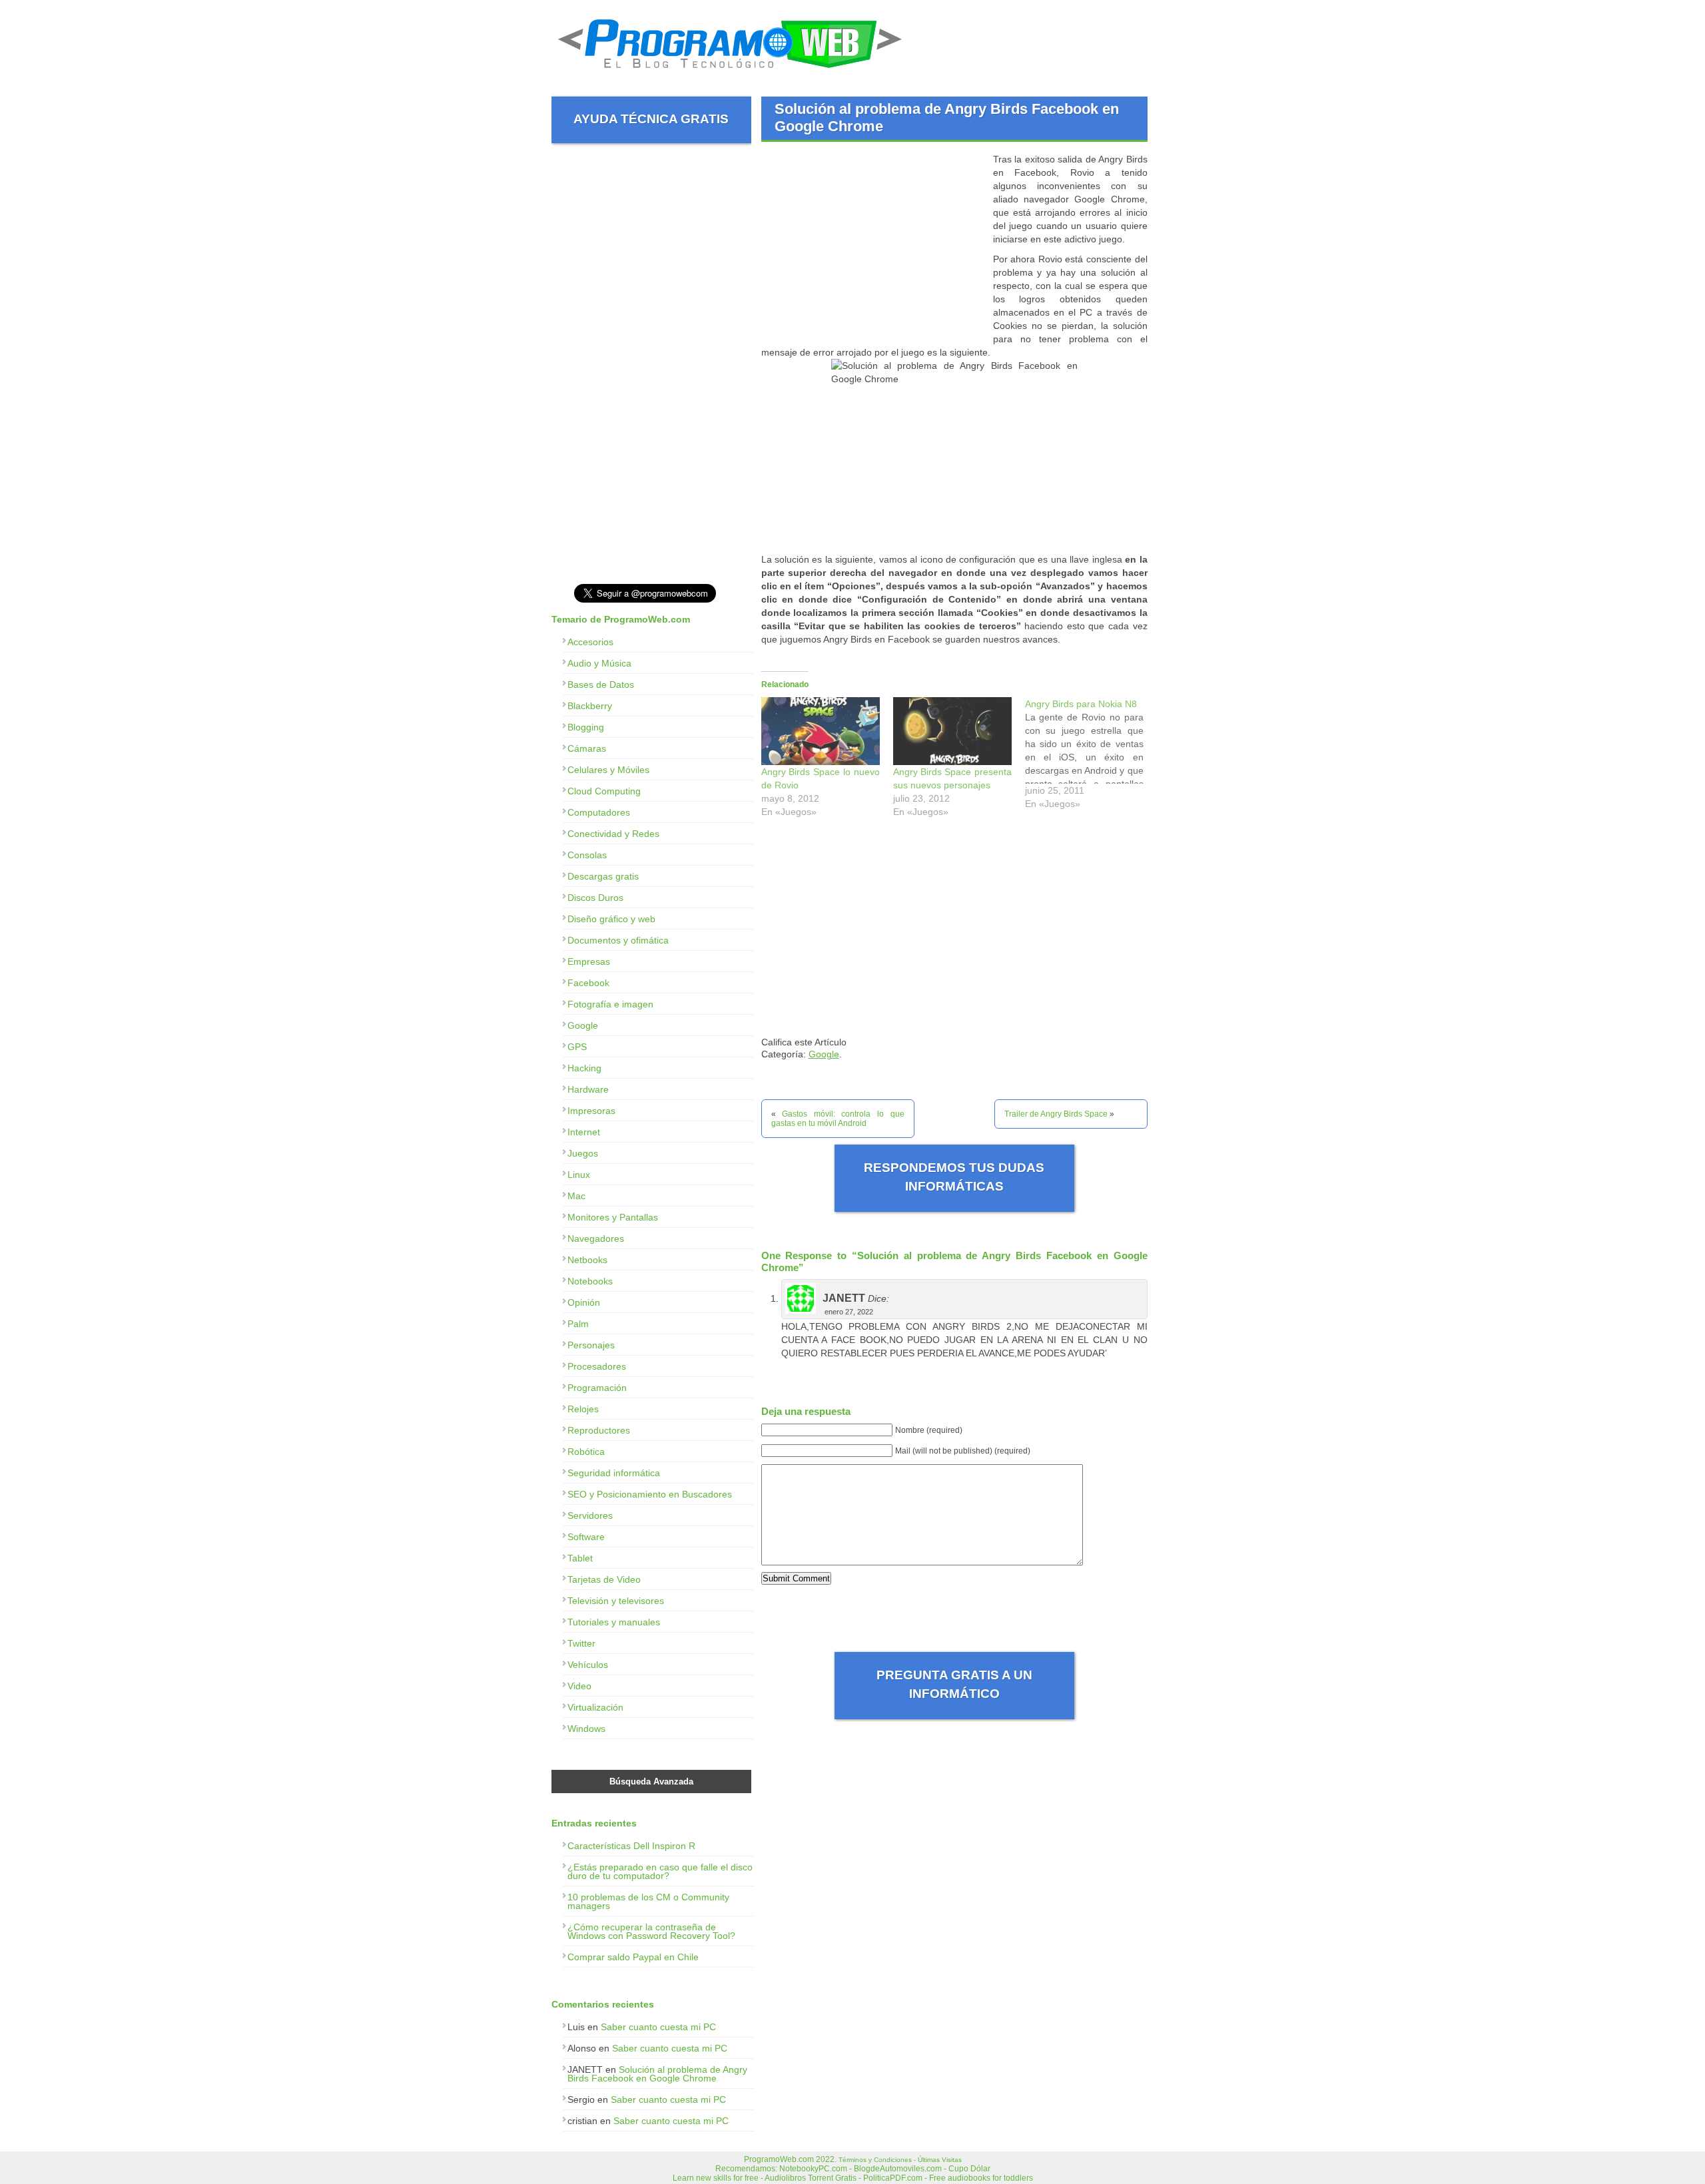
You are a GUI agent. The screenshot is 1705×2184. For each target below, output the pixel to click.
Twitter (581, 1643)
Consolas (587, 855)
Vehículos (588, 1665)
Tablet (580, 1558)
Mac (576, 1196)
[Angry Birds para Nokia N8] (1091, 757)
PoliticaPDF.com (893, 2178)
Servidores (590, 1515)
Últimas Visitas (940, 2160)
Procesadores (597, 1366)
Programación (597, 1388)
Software (586, 1537)
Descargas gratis (603, 876)
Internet (584, 1132)
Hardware (588, 1089)
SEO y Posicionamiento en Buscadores (650, 1494)
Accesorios (590, 642)
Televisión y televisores (616, 1601)
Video (579, 1686)
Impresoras (591, 1111)
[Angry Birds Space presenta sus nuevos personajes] (952, 731)
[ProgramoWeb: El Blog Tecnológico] (730, 73)
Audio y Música (599, 663)
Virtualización (595, 1707)
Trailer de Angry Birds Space (1056, 1114)
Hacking (584, 1068)
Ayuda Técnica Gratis (651, 119)
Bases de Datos (601, 684)
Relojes (583, 1409)
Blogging (586, 727)
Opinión (584, 1302)
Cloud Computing (604, 791)
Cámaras (587, 748)
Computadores (599, 812)
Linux (579, 1175)
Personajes (591, 1345)
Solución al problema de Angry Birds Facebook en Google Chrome (657, 2074)
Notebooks (590, 1281)
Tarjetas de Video (604, 1579)
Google (824, 1054)
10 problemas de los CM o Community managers (648, 1901)
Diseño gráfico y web (611, 919)
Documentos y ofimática (618, 940)
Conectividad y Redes (613, 834)
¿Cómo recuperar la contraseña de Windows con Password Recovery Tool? (651, 1931)
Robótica (586, 1452)
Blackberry (590, 706)
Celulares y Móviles (608, 770)
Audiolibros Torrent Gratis (811, 2178)
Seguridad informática (614, 1473)
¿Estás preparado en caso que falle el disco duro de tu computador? (660, 1871)
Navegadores (596, 1238)
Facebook (588, 983)
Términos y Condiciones (875, 2160)
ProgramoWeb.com (779, 2159)
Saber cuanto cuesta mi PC (658, 2027)
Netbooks (587, 1260)
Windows (586, 1729)
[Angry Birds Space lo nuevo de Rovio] (821, 731)
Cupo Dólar (969, 2169)
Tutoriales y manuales (614, 1622)
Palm (578, 1324)
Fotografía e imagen (610, 1004)
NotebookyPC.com (813, 2169)
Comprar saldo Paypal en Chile (633, 1957)
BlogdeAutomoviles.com (898, 2169)
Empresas (589, 961)
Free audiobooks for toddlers (981, 2178)
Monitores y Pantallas (613, 1217)
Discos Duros (595, 898)
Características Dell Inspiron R (631, 1846)
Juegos (583, 1153)
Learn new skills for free (716, 2178)
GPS (577, 1047)
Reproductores (599, 1430)
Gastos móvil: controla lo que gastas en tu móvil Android (838, 1119)
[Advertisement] (873, 246)
